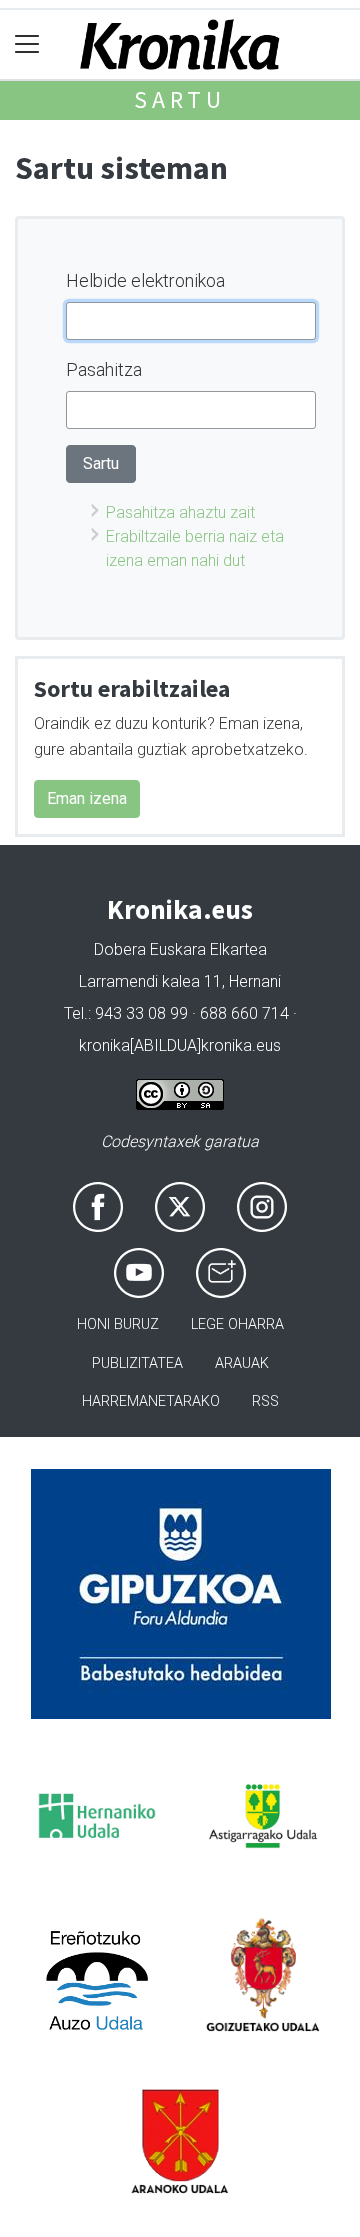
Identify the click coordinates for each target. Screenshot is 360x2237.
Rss (265, 1401)
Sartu (180, 99)
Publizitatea (137, 1363)
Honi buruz (118, 1324)
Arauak (242, 1363)
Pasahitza (104, 369)
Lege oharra (237, 1324)
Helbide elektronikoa (145, 280)
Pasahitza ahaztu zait (180, 512)
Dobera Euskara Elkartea (180, 949)
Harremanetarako (151, 1401)
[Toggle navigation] (27, 44)
